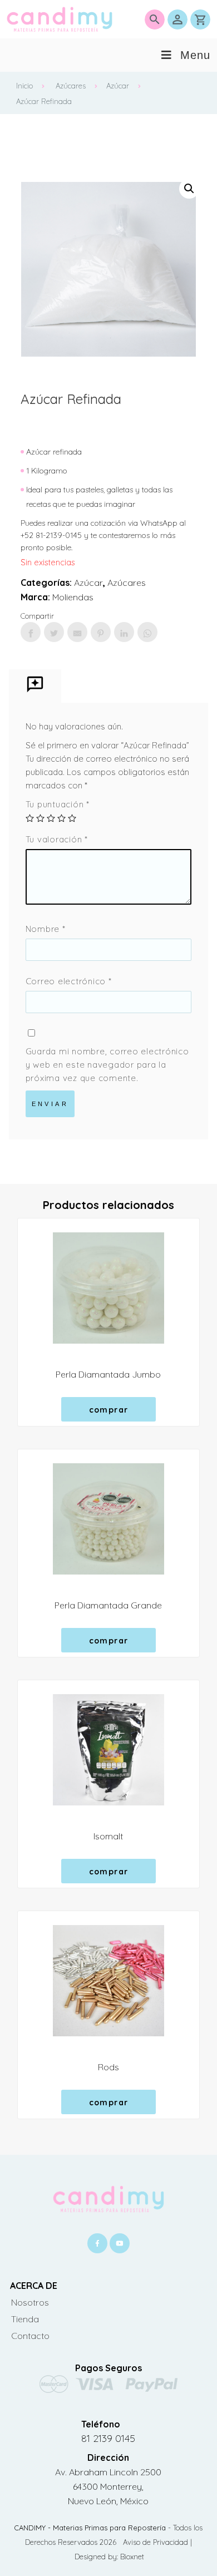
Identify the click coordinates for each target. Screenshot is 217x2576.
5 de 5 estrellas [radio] (72, 818)
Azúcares (71, 86)
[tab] (35, 686)
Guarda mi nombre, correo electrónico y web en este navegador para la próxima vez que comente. (107, 1065)
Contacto (30, 2336)
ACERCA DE (34, 2286)
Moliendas (73, 597)
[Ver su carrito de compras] (200, 19)
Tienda (25, 2319)
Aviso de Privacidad (157, 2542)
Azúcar (118, 86)
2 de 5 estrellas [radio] (40, 818)
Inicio (24, 86)
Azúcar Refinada (44, 101)
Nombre (46, 929)
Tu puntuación (58, 804)
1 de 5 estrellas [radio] (30, 818)
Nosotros (30, 2302)
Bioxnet (132, 2557)
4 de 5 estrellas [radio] (61, 818)
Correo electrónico (69, 981)
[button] (189, 189)
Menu (195, 55)
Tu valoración (57, 839)
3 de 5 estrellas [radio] (51, 818)
